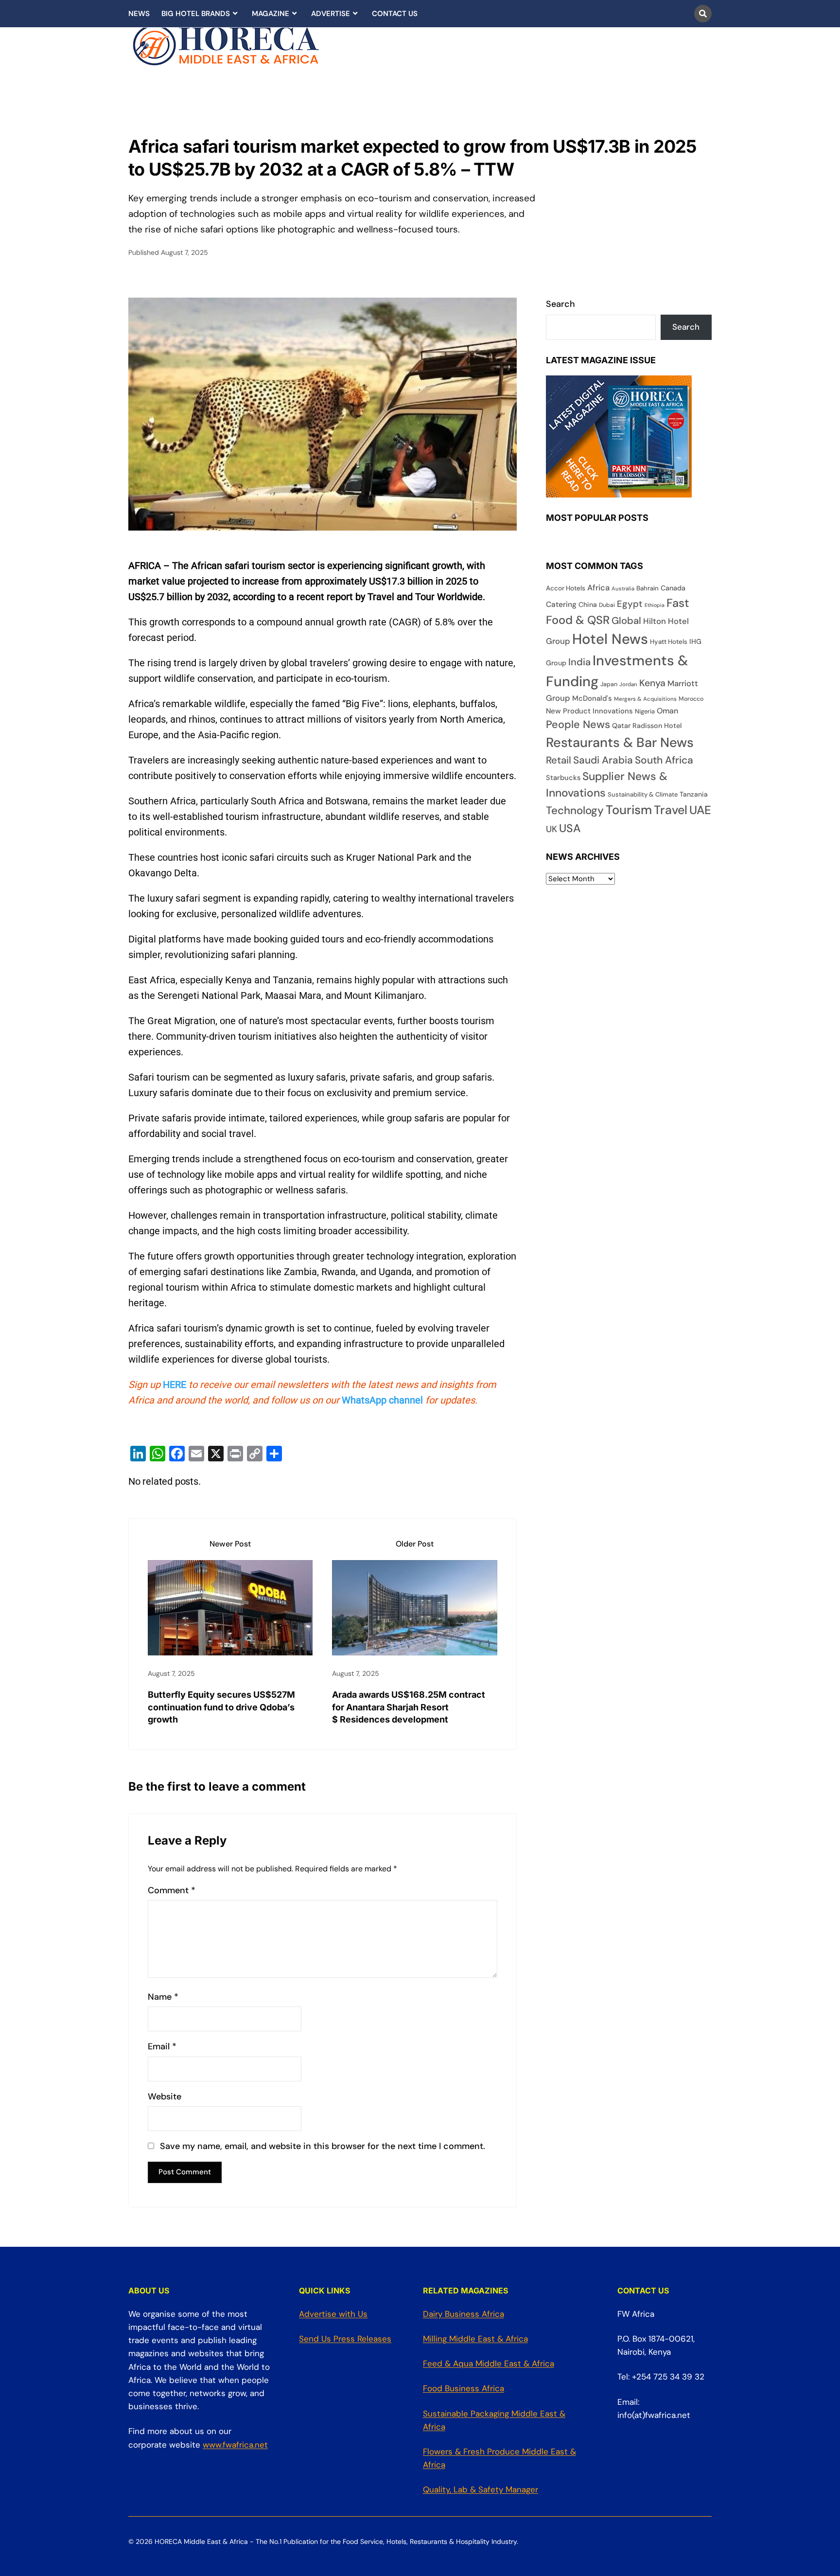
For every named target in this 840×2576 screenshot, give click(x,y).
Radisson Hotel (657, 726)
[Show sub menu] (235, 14)
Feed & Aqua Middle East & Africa (489, 2363)
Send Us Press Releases (345, 2339)
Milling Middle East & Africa (475, 2339)
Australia (623, 588)
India (579, 662)
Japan (609, 684)
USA (570, 828)
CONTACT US (395, 14)
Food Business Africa (464, 2388)
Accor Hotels (566, 588)
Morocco (691, 699)
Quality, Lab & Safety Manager (481, 2489)
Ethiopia (655, 605)
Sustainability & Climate (643, 794)
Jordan (628, 684)
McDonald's (592, 698)
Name (163, 1997)
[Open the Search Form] (703, 14)
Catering (561, 604)
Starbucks (563, 778)
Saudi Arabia (603, 760)
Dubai (607, 605)
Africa (598, 588)
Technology (575, 810)
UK (551, 829)
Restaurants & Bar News (620, 742)
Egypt (630, 604)
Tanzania (694, 794)
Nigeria (645, 711)
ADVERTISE (331, 14)
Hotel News (610, 639)
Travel (671, 810)
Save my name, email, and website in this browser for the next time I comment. (323, 2146)
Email (162, 2047)
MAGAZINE (271, 14)
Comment (172, 1891)
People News (578, 724)
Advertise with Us (333, 2314)
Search (560, 304)
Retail (559, 760)
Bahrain (647, 588)
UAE (700, 810)
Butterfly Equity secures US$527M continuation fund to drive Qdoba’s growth (221, 1707)
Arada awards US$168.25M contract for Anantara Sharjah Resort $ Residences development (409, 1707)
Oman (667, 711)
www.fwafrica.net (235, 2445)
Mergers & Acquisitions (645, 699)
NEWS (139, 14)
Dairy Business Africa (464, 2314)
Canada (673, 588)
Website (165, 2097)
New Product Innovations (589, 711)
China (588, 604)
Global (626, 621)
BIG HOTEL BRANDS (196, 14)
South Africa (664, 760)
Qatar (621, 726)
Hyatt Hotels (669, 642)
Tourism (629, 810)
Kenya (652, 683)
